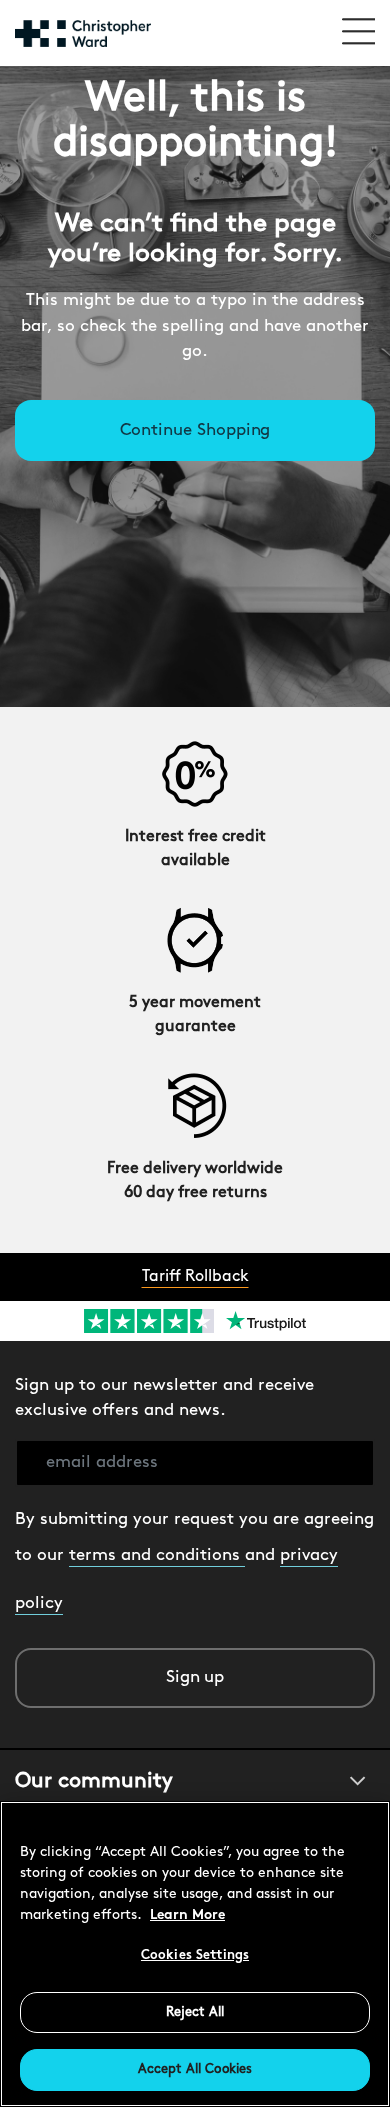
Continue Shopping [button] (195, 430)
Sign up (195, 1677)
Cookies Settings (195, 1955)
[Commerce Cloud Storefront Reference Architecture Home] (83, 33)
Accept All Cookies (195, 2069)
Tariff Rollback (195, 1277)
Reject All (195, 2012)
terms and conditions (157, 1555)
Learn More (187, 1915)
